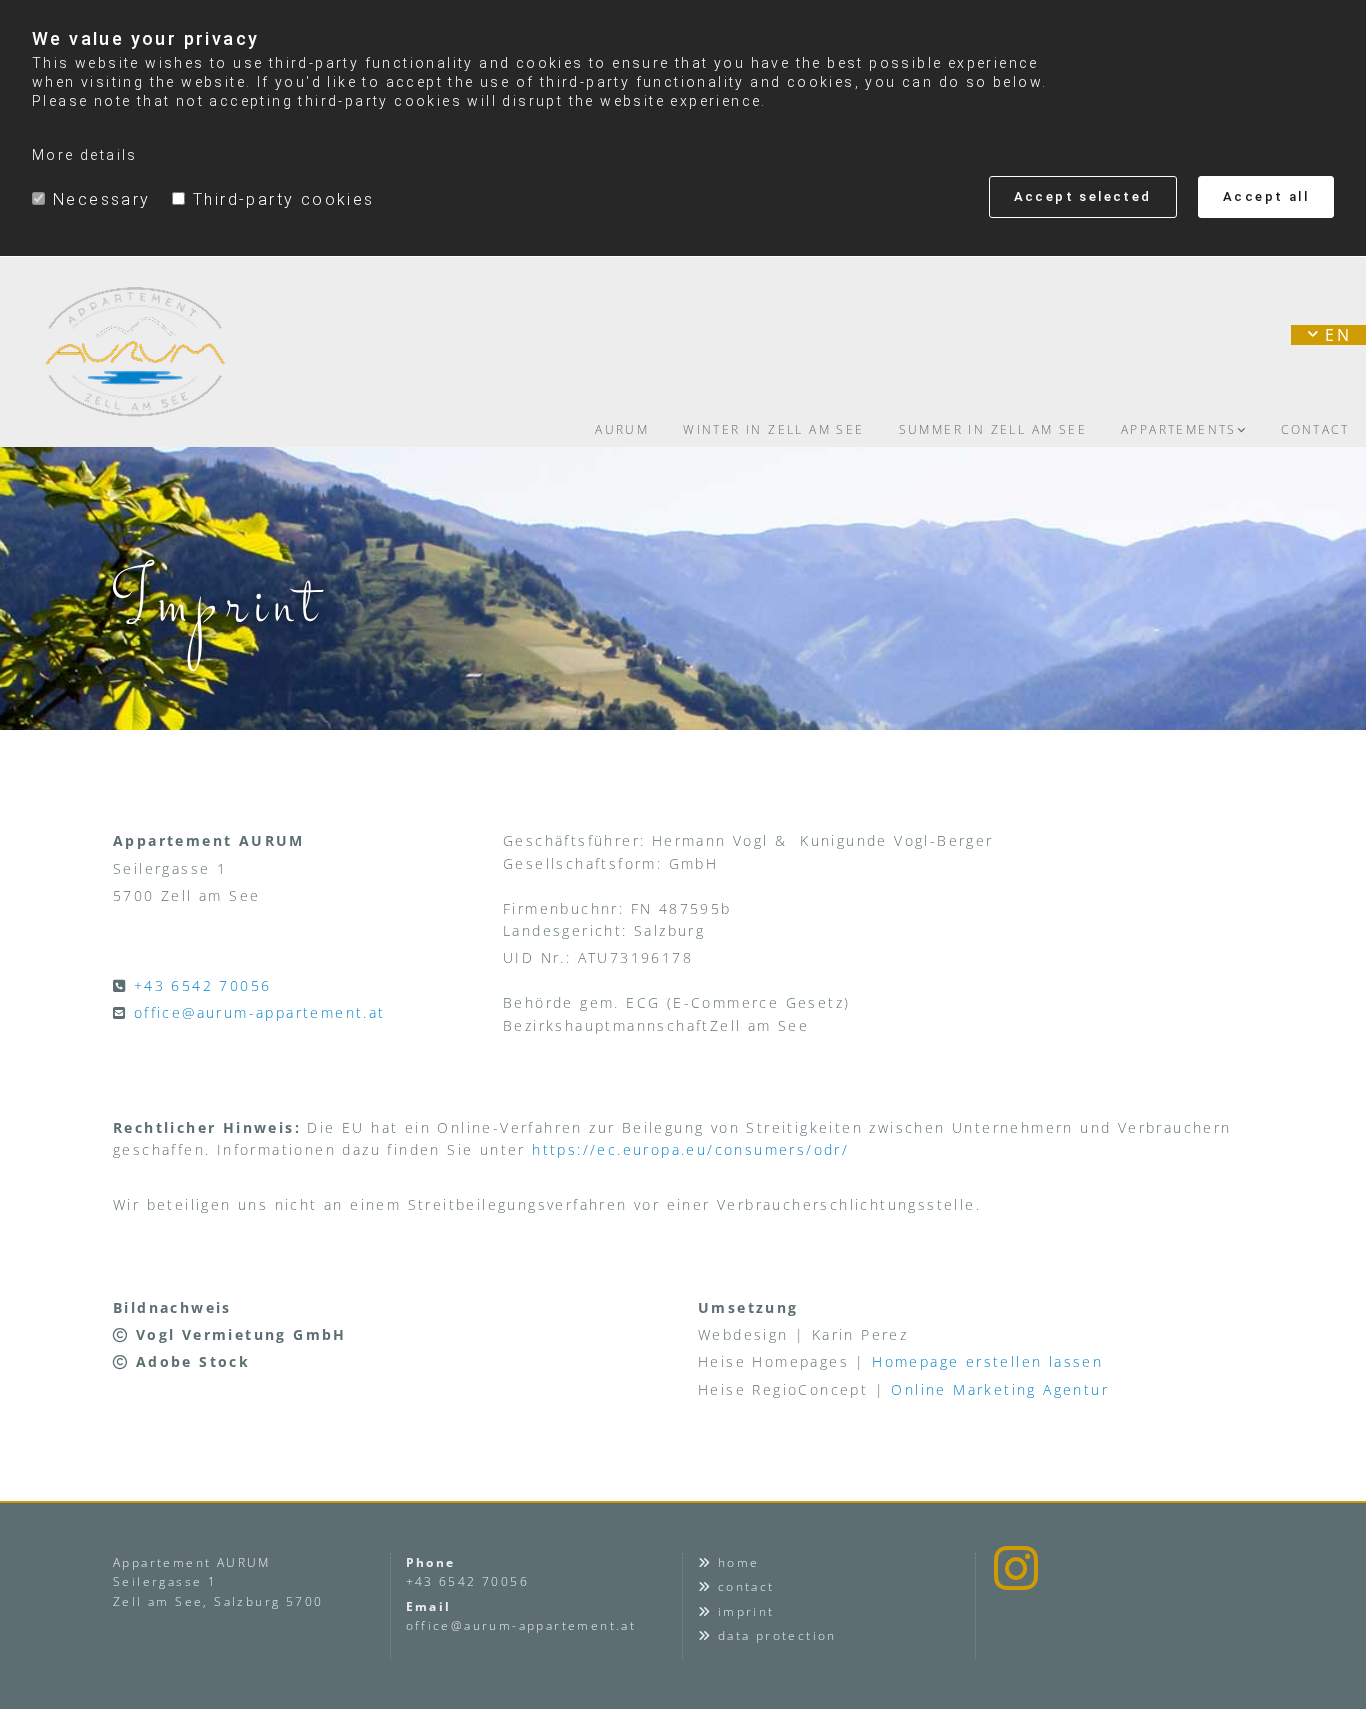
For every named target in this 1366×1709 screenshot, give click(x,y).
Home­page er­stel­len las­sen (987, 1361)
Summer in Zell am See (993, 429)
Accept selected (1083, 196)
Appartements (1179, 429)
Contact (1315, 429)
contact (746, 1586)
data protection (777, 1635)
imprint (746, 1611)
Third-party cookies (284, 199)
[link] (1184, 430)
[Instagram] (1016, 1568)
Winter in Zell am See (773, 429)
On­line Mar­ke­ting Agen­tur (1000, 1389)
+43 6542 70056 (203, 985)
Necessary (102, 199)
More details (85, 155)
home (739, 1562)
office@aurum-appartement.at (260, 1012)
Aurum (622, 429)
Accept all (1266, 196)
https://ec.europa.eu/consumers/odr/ (690, 1149)
